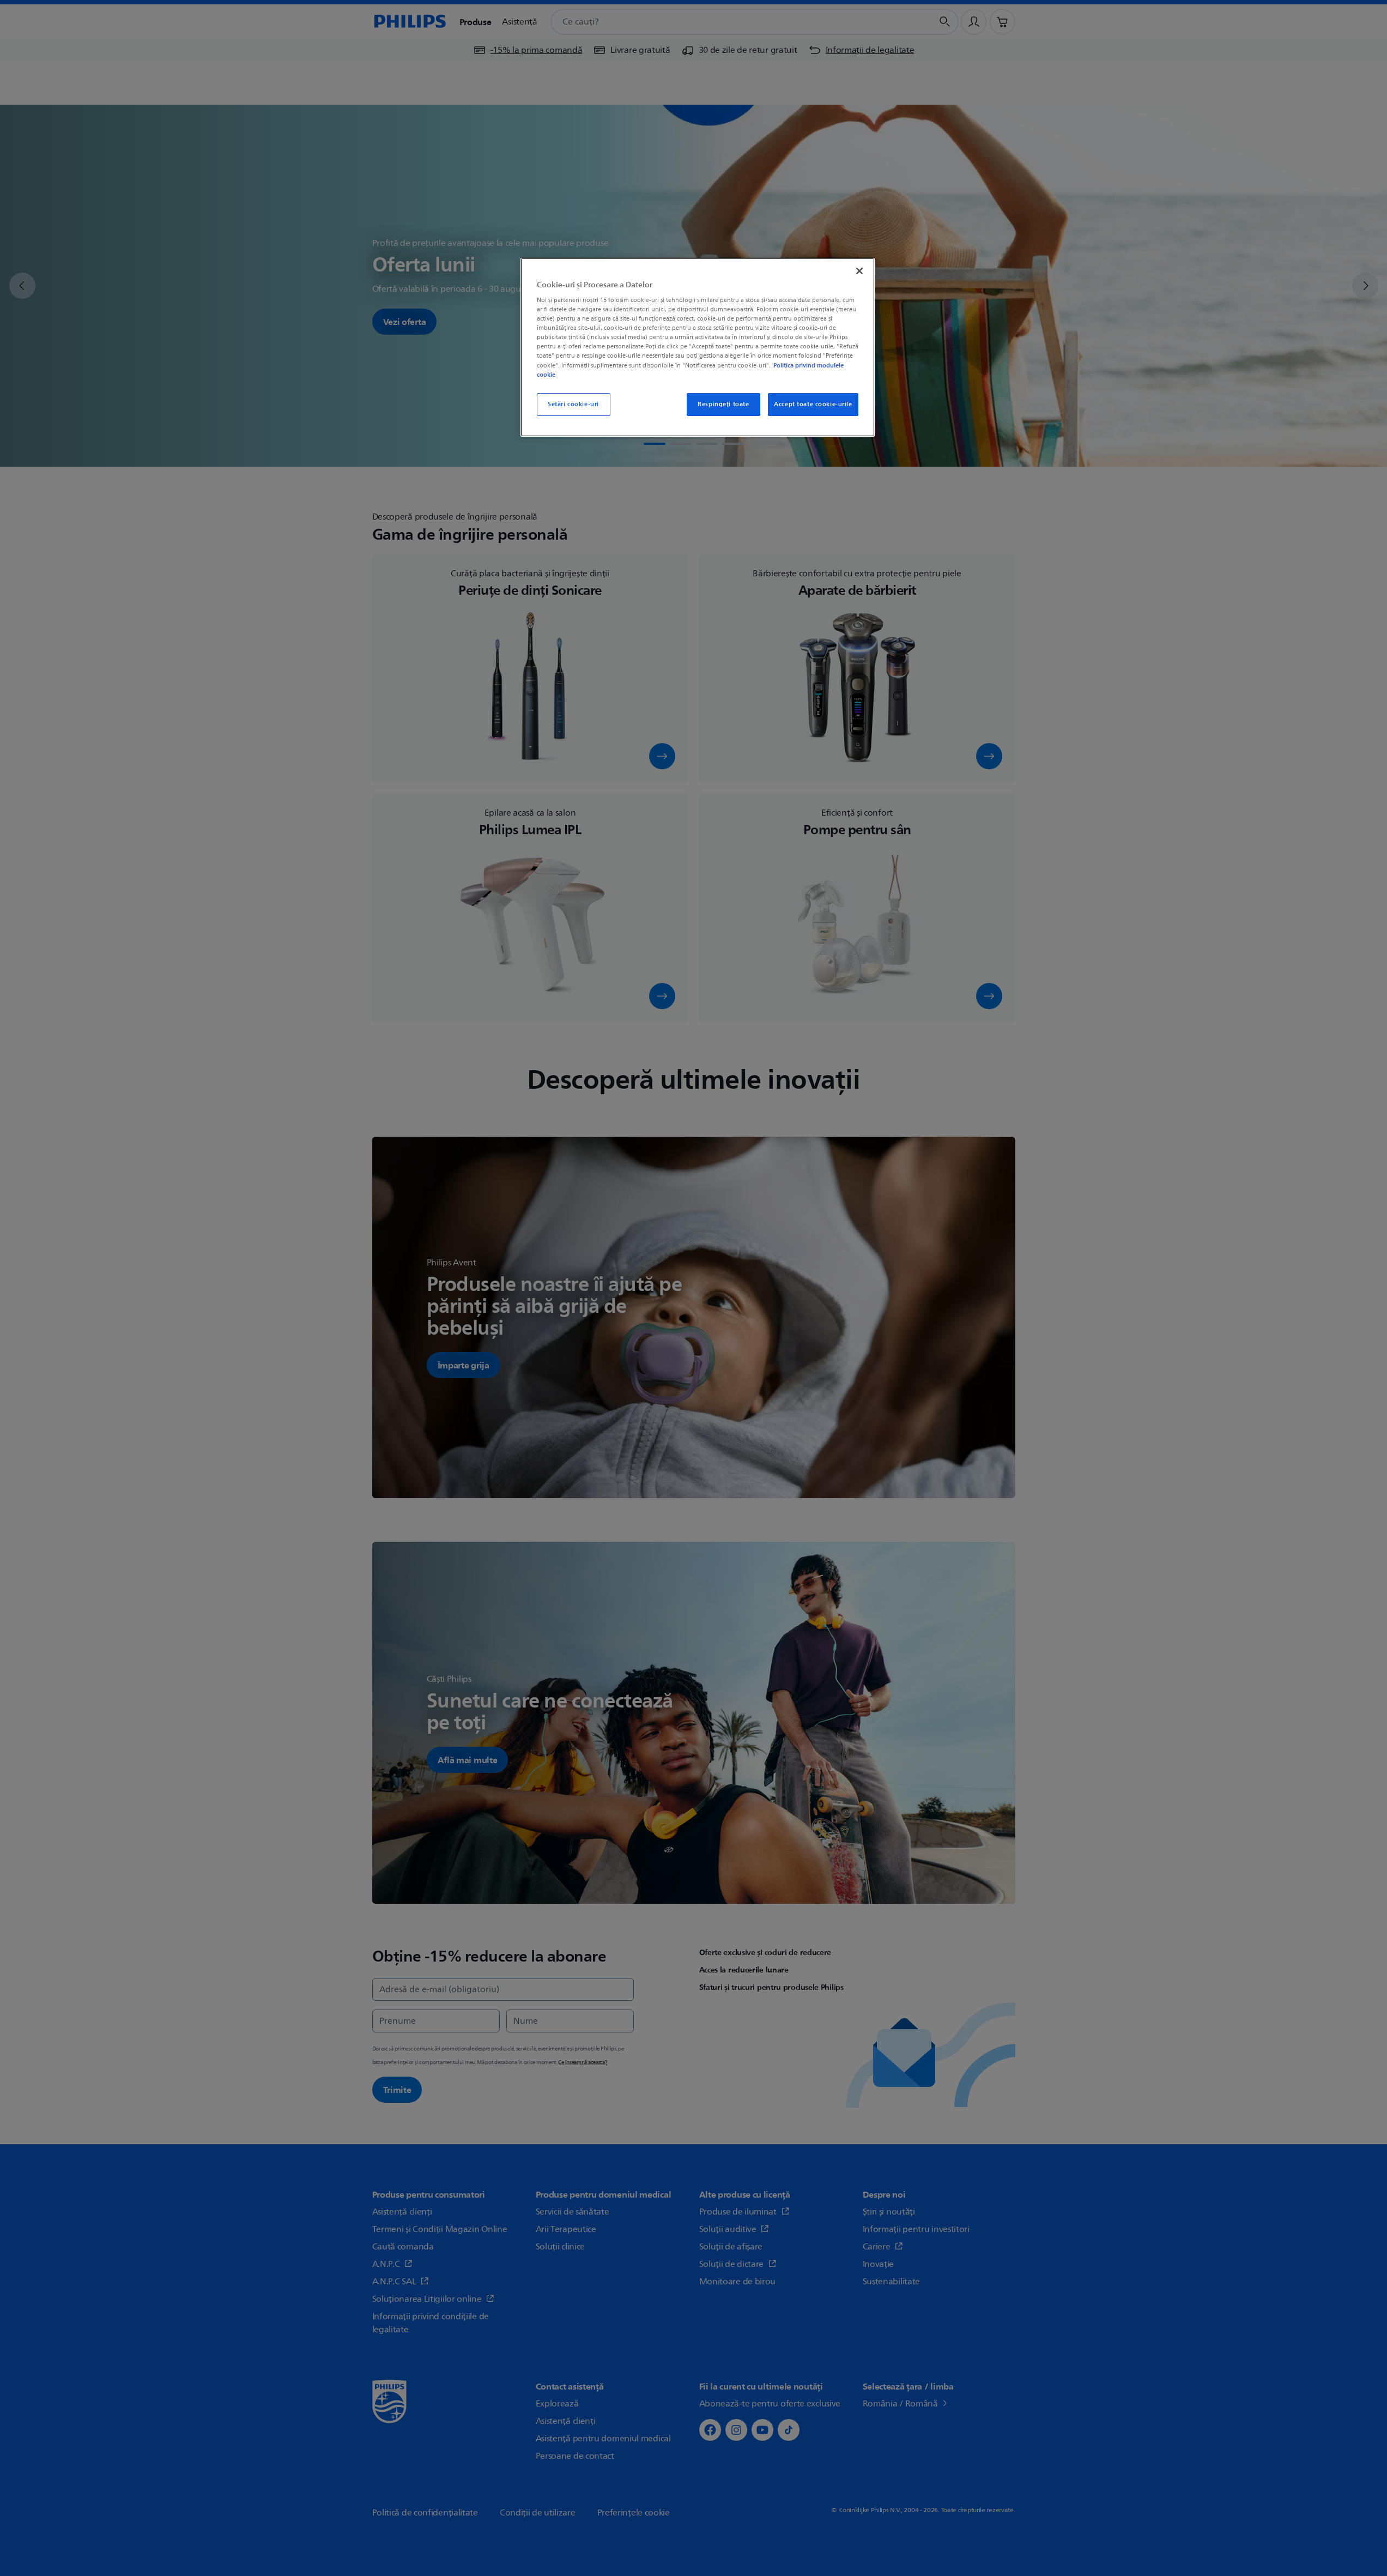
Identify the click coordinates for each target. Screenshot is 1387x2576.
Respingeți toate (723, 404)
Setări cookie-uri (573, 404)
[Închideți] (859, 271)
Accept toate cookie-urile (813, 404)
